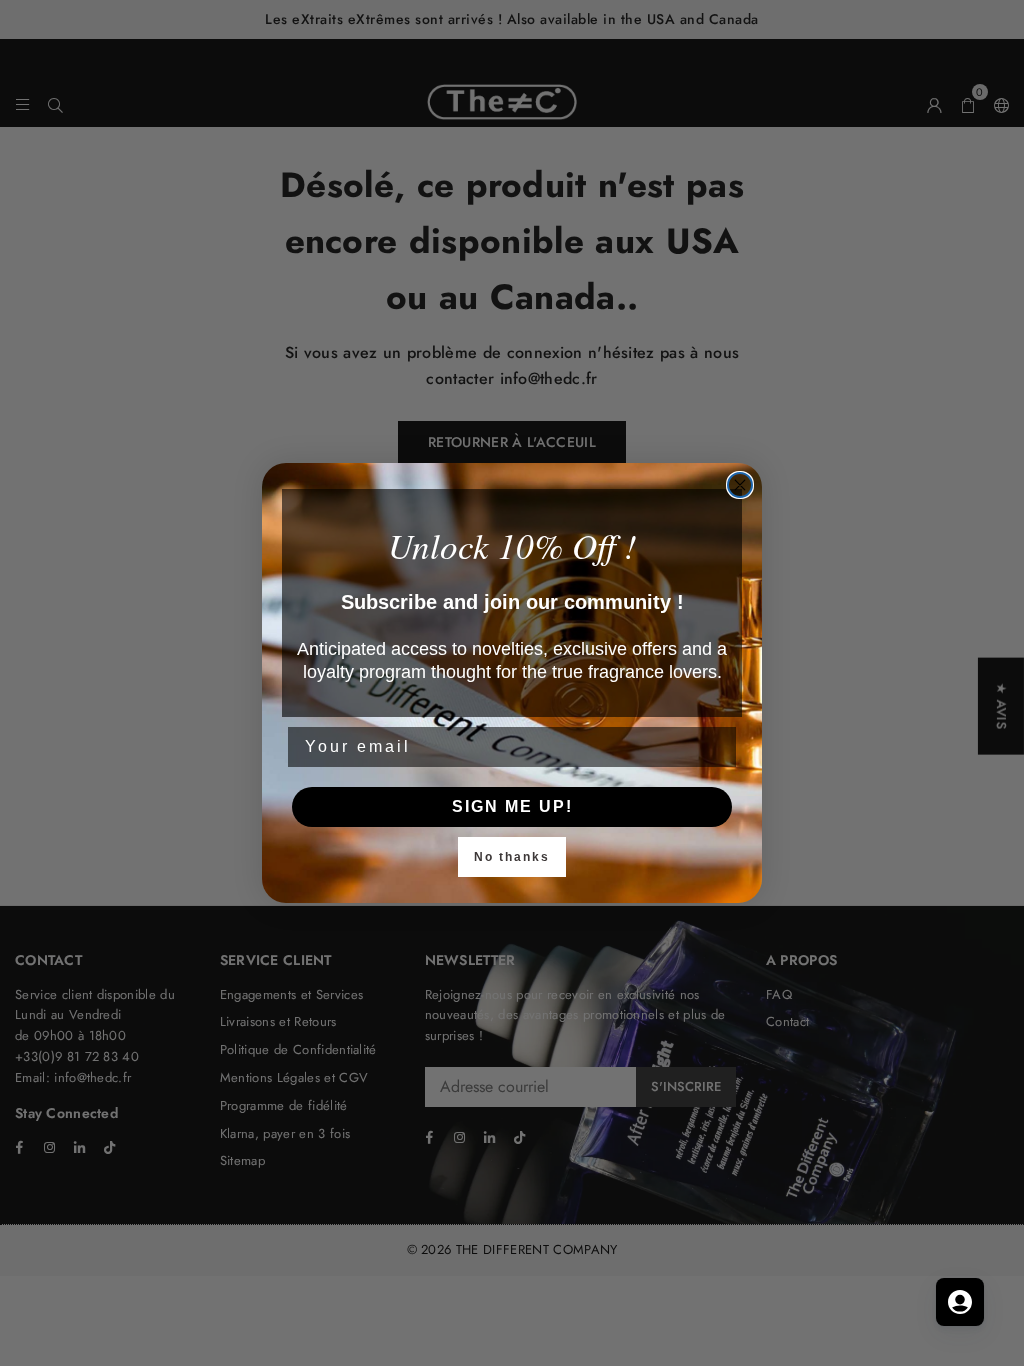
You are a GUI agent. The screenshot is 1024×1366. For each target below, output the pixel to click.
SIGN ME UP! (512, 806)
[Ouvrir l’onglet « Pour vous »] (960, 1302)
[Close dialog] (740, 485)
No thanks (512, 857)
